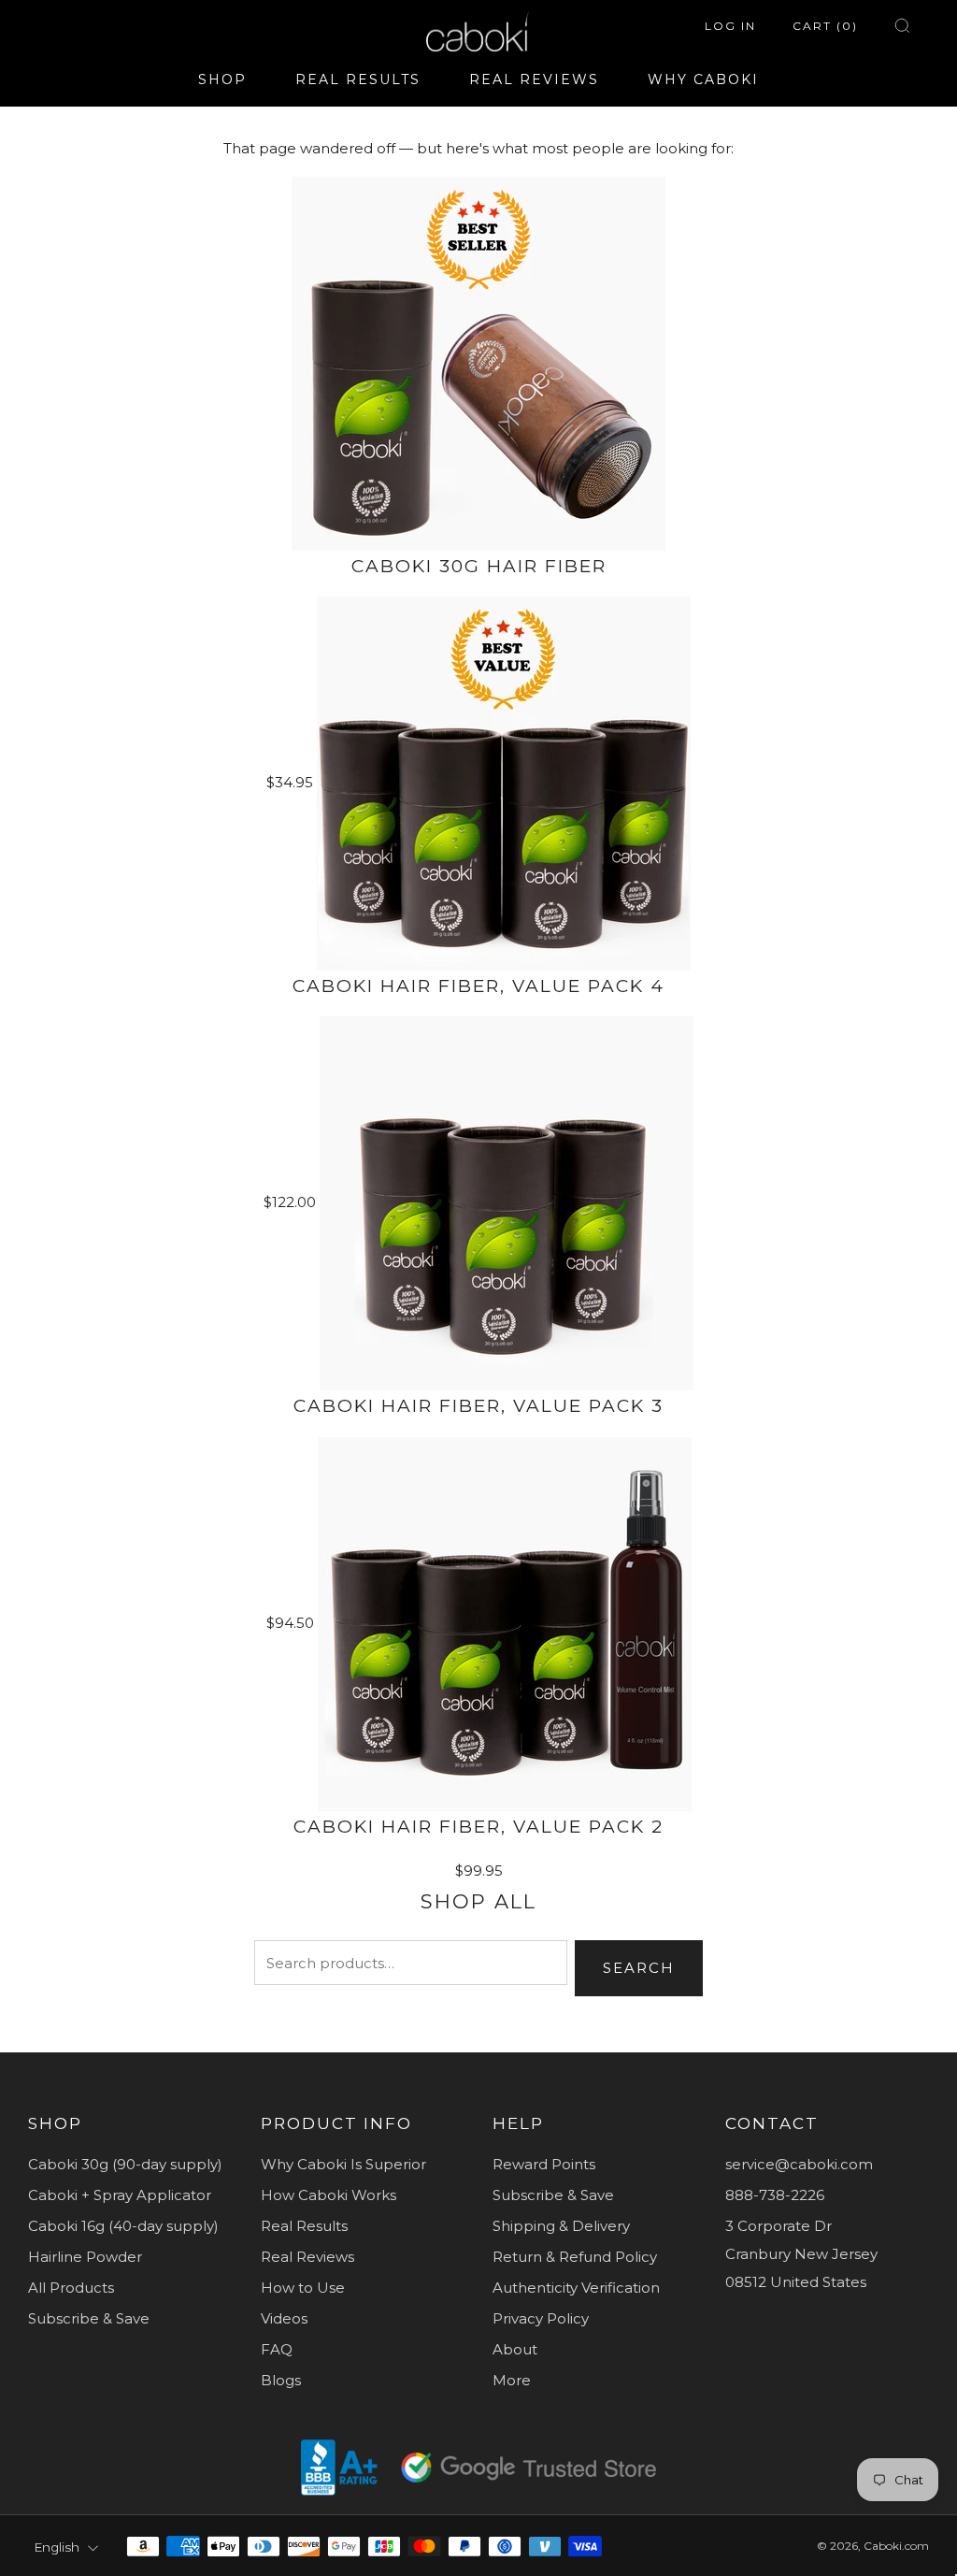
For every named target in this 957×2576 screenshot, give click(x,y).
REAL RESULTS (358, 79)
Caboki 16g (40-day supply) (123, 2226)
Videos (284, 2318)
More (512, 2380)
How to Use (303, 2288)
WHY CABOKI (703, 79)
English (57, 2547)
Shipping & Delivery (561, 2226)
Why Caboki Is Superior (343, 2164)
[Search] (902, 26)
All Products (71, 2288)
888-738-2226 (775, 2195)
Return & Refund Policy (575, 2257)
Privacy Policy (541, 2318)
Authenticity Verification (576, 2288)
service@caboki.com (799, 2164)
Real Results (304, 2226)
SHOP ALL (478, 1901)
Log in (730, 26)
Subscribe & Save (89, 2318)
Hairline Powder (85, 2257)
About (515, 2349)
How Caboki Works (329, 2195)
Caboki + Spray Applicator (120, 2195)
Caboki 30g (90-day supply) (125, 2164)
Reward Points (544, 2164)
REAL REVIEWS (534, 79)
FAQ (277, 2349)
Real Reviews (307, 2257)
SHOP (222, 79)
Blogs (281, 2380)
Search (639, 1968)
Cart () (825, 26)
